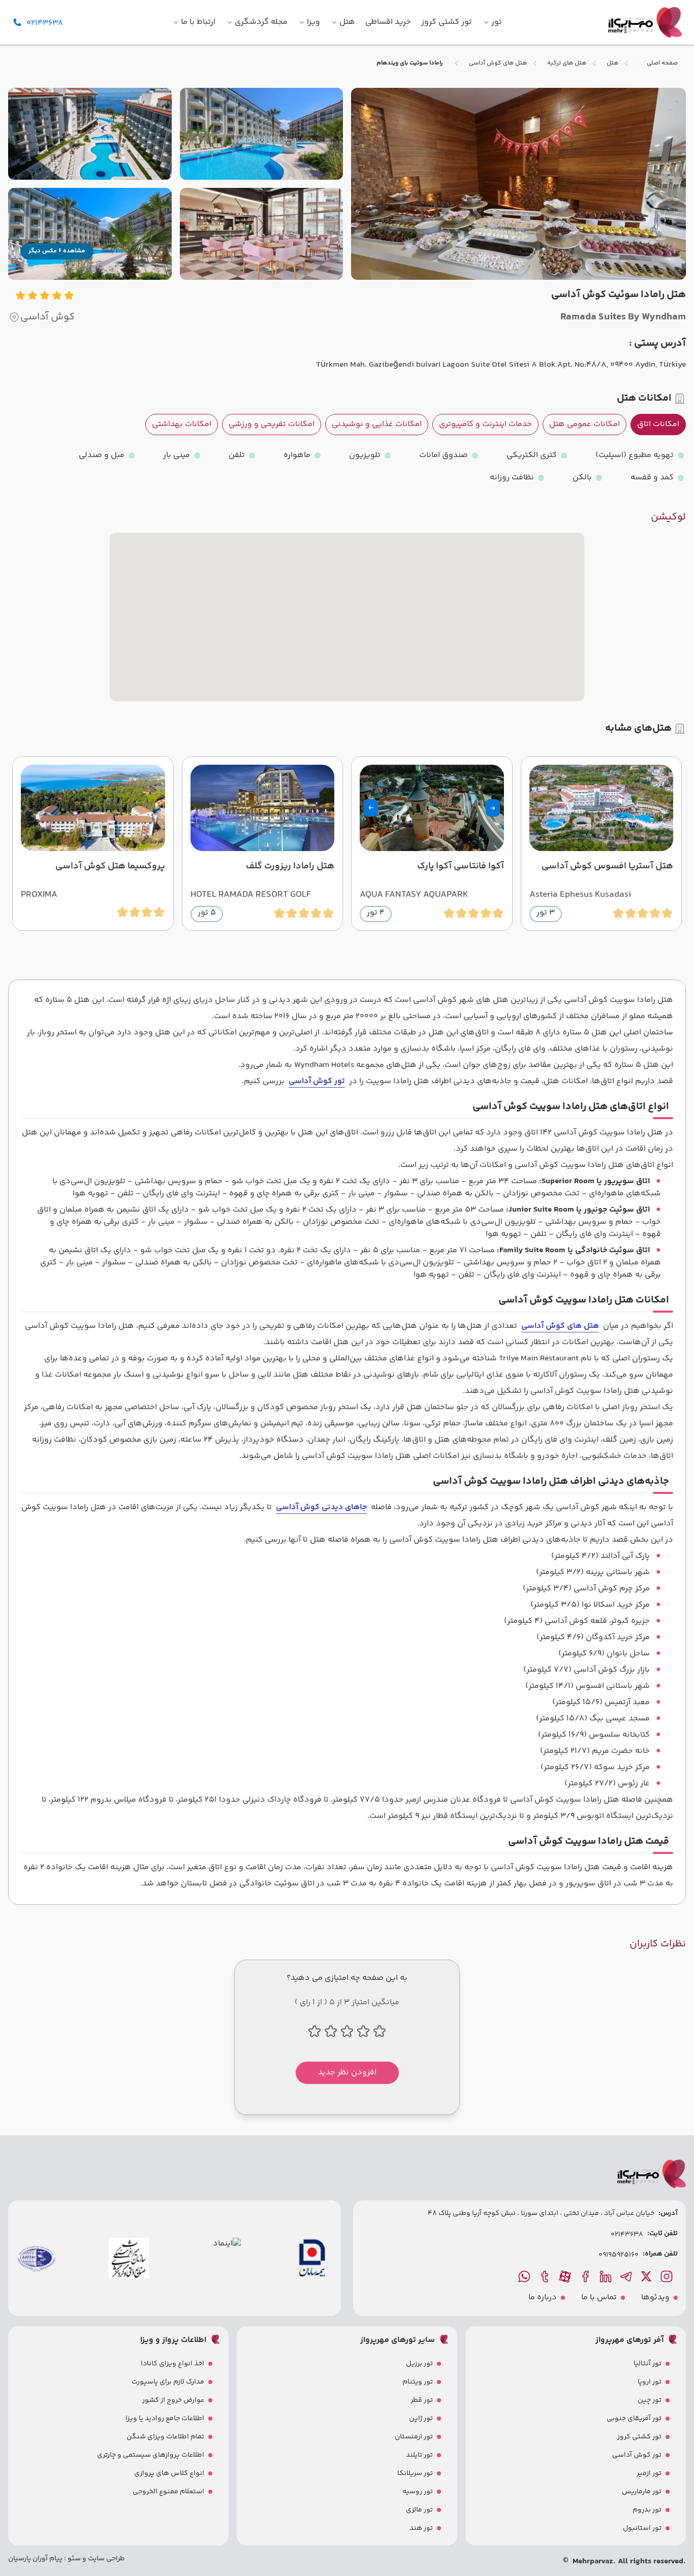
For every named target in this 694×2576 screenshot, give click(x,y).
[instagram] (668, 2276)
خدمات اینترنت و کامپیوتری (485, 424)
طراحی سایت (106, 2559)
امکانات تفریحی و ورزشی (272, 424)
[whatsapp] (525, 2276)
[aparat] (566, 2276)
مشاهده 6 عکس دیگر (57, 251)
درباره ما (543, 2298)
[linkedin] (607, 2276)
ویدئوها (655, 2298)
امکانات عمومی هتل (585, 424)
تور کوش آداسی (317, 1081)
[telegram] (627, 2276)
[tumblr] (546, 2276)
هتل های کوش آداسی (498, 63)
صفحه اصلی (662, 63)
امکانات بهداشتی (182, 424)
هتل (612, 63)
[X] (647, 2276)
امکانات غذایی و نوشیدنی (377, 424)
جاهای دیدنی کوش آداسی (321, 1507)
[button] (493, 808)
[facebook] (586, 2276)
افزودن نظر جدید (347, 2073)
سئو (73, 2559)
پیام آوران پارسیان (35, 2559)
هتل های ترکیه (567, 63)
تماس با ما (599, 2298)
